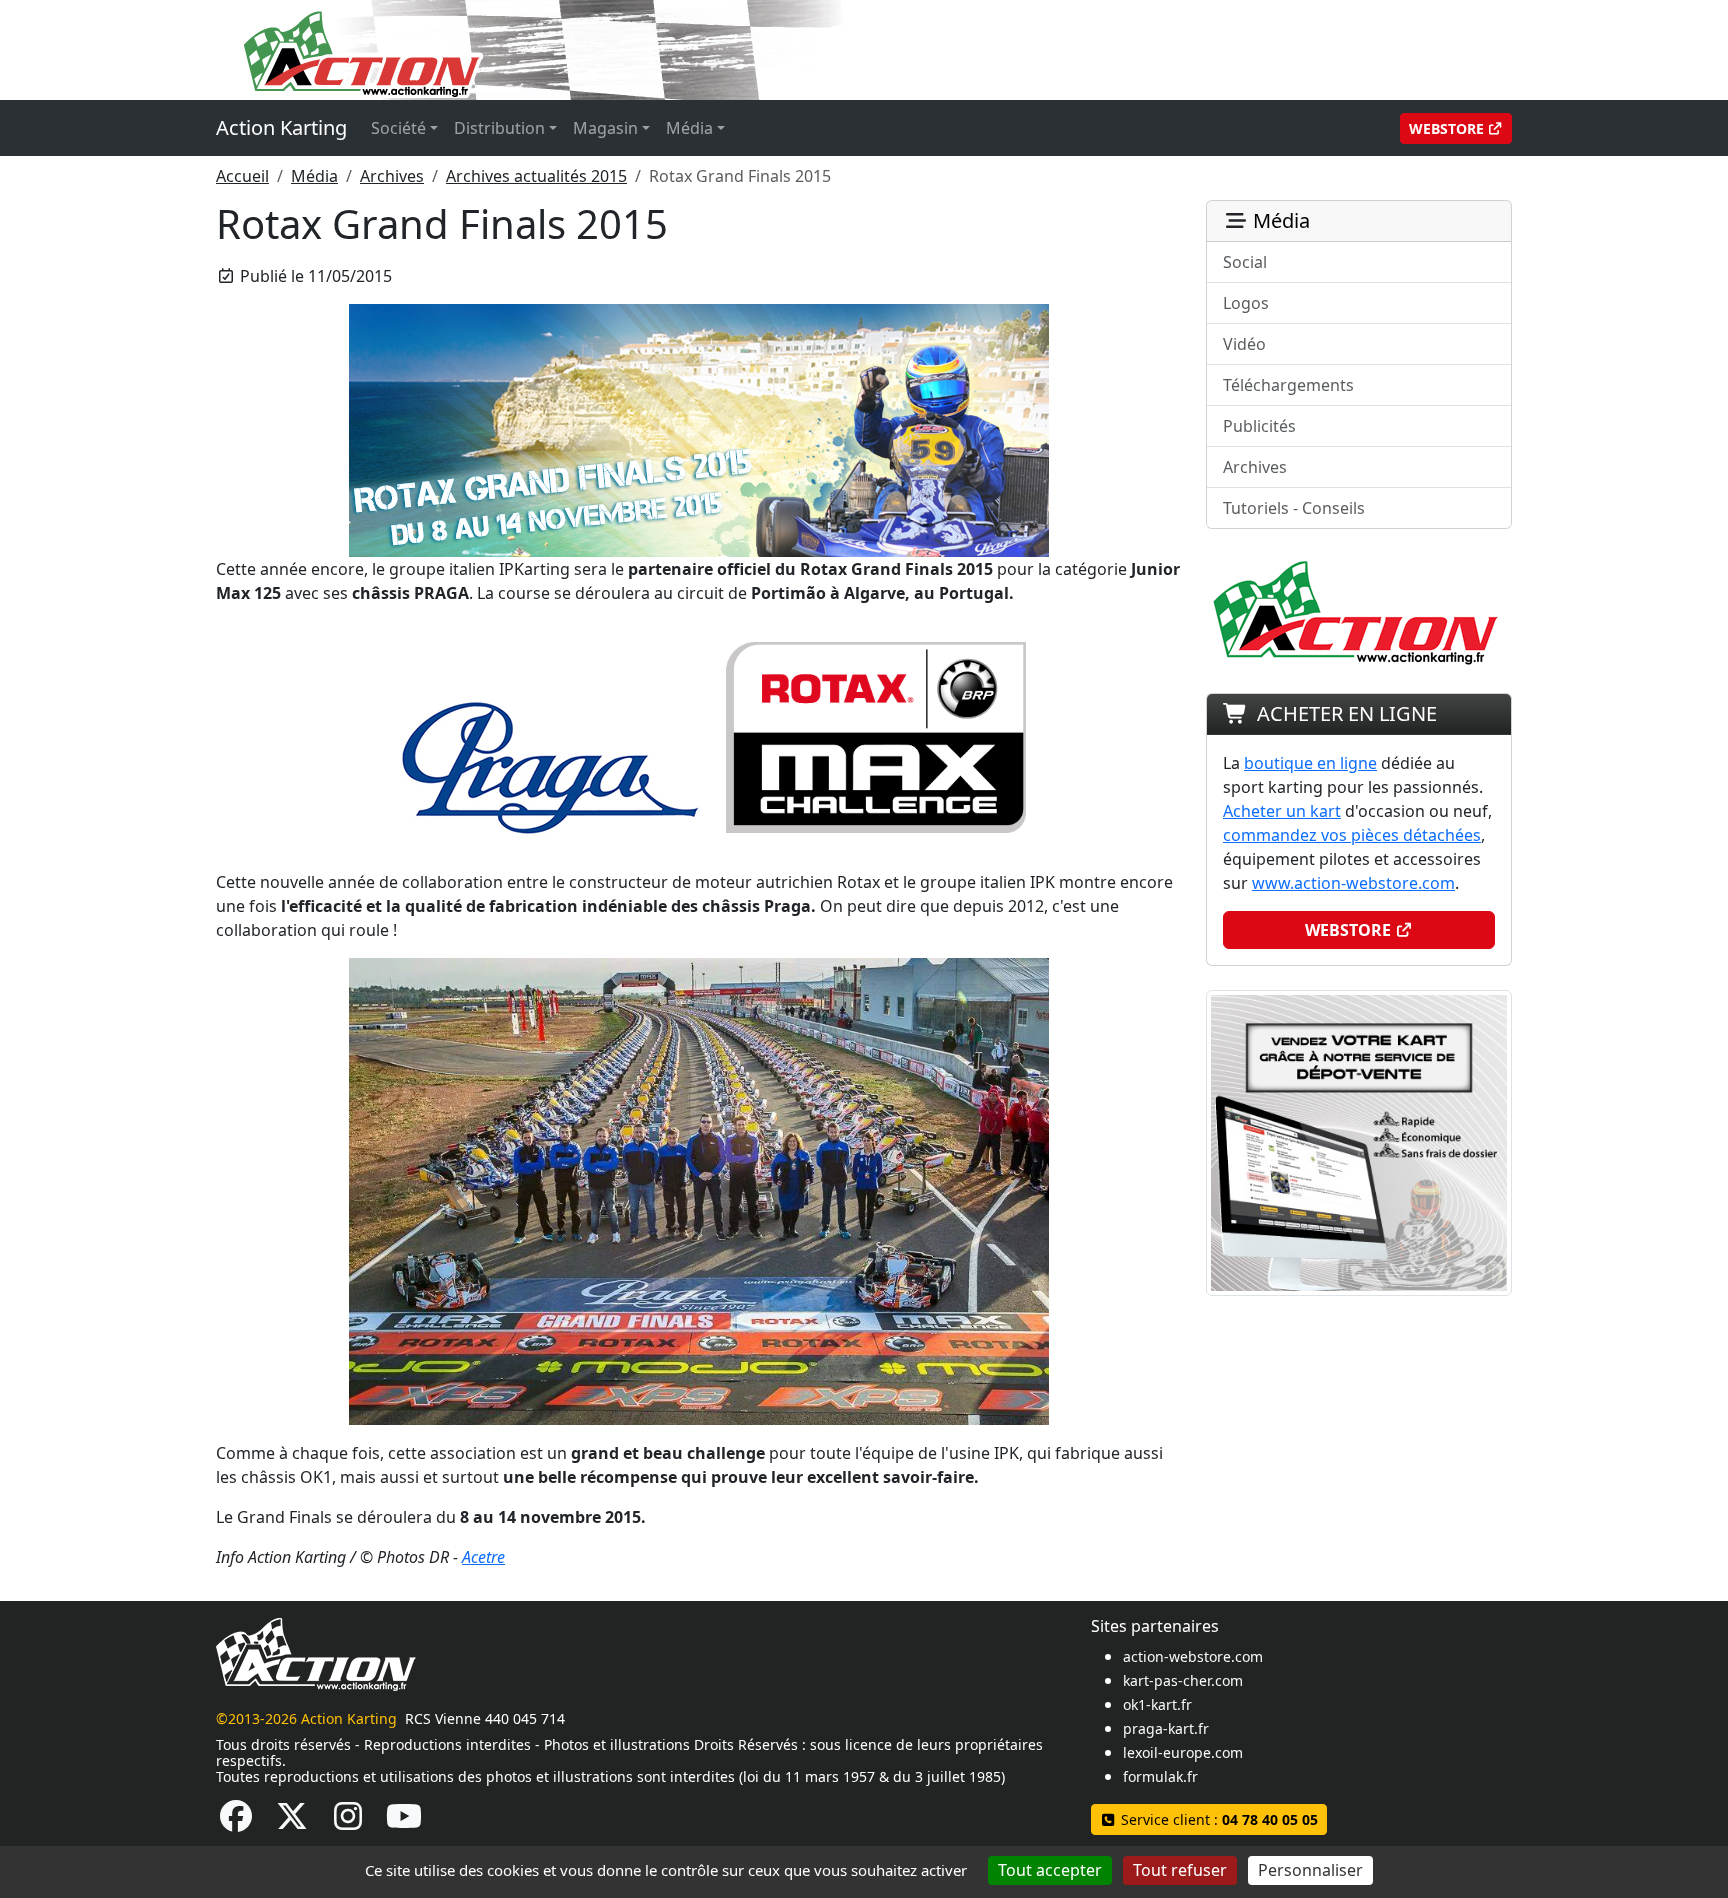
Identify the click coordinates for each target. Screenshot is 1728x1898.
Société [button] (398, 128)
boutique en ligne (1310, 763)
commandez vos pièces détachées (1352, 835)
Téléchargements (1288, 385)
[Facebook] (236, 1822)
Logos (1246, 303)
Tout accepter (1050, 1870)
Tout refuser (1180, 1870)
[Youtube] (404, 1822)
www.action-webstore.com (1353, 883)
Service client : (1217, 1819)
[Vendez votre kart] (1359, 1141)
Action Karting (281, 127)
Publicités (1259, 426)
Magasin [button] (605, 128)
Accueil (242, 176)
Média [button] (689, 128)
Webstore (1448, 128)
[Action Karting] (600, 48)
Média (314, 176)
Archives (392, 176)
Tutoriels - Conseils (1294, 508)
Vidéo (1244, 344)
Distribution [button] (499, 128)
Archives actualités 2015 (536, 176)
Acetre (483, 1557)
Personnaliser (1310, 1870)
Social (1245, 262)
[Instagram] (348, 1822)
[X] (292, 1822)
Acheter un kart (1282, 811)
